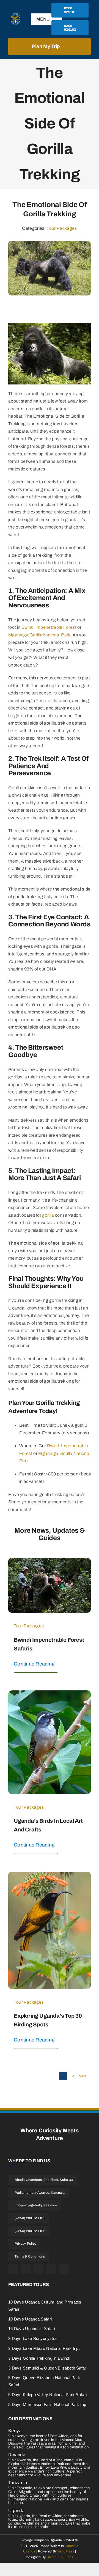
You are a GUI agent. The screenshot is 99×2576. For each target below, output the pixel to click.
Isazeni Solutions (60, 2557)
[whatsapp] (64, 2269)
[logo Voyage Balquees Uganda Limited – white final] (15, 15)
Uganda (29, 2551)
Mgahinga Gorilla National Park (39, 635)
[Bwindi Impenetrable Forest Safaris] (50, 1562)
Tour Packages (62, 228)
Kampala (71, 2546)
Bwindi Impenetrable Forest (49, 627)
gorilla (48, 1215)
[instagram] (38, 2269)
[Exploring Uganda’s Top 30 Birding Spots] (50, 1875)
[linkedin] (51, 2269)
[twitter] (26, 2269)
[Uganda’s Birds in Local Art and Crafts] (50, 1694)
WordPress (66, 2551)
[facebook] (13, 2269)
